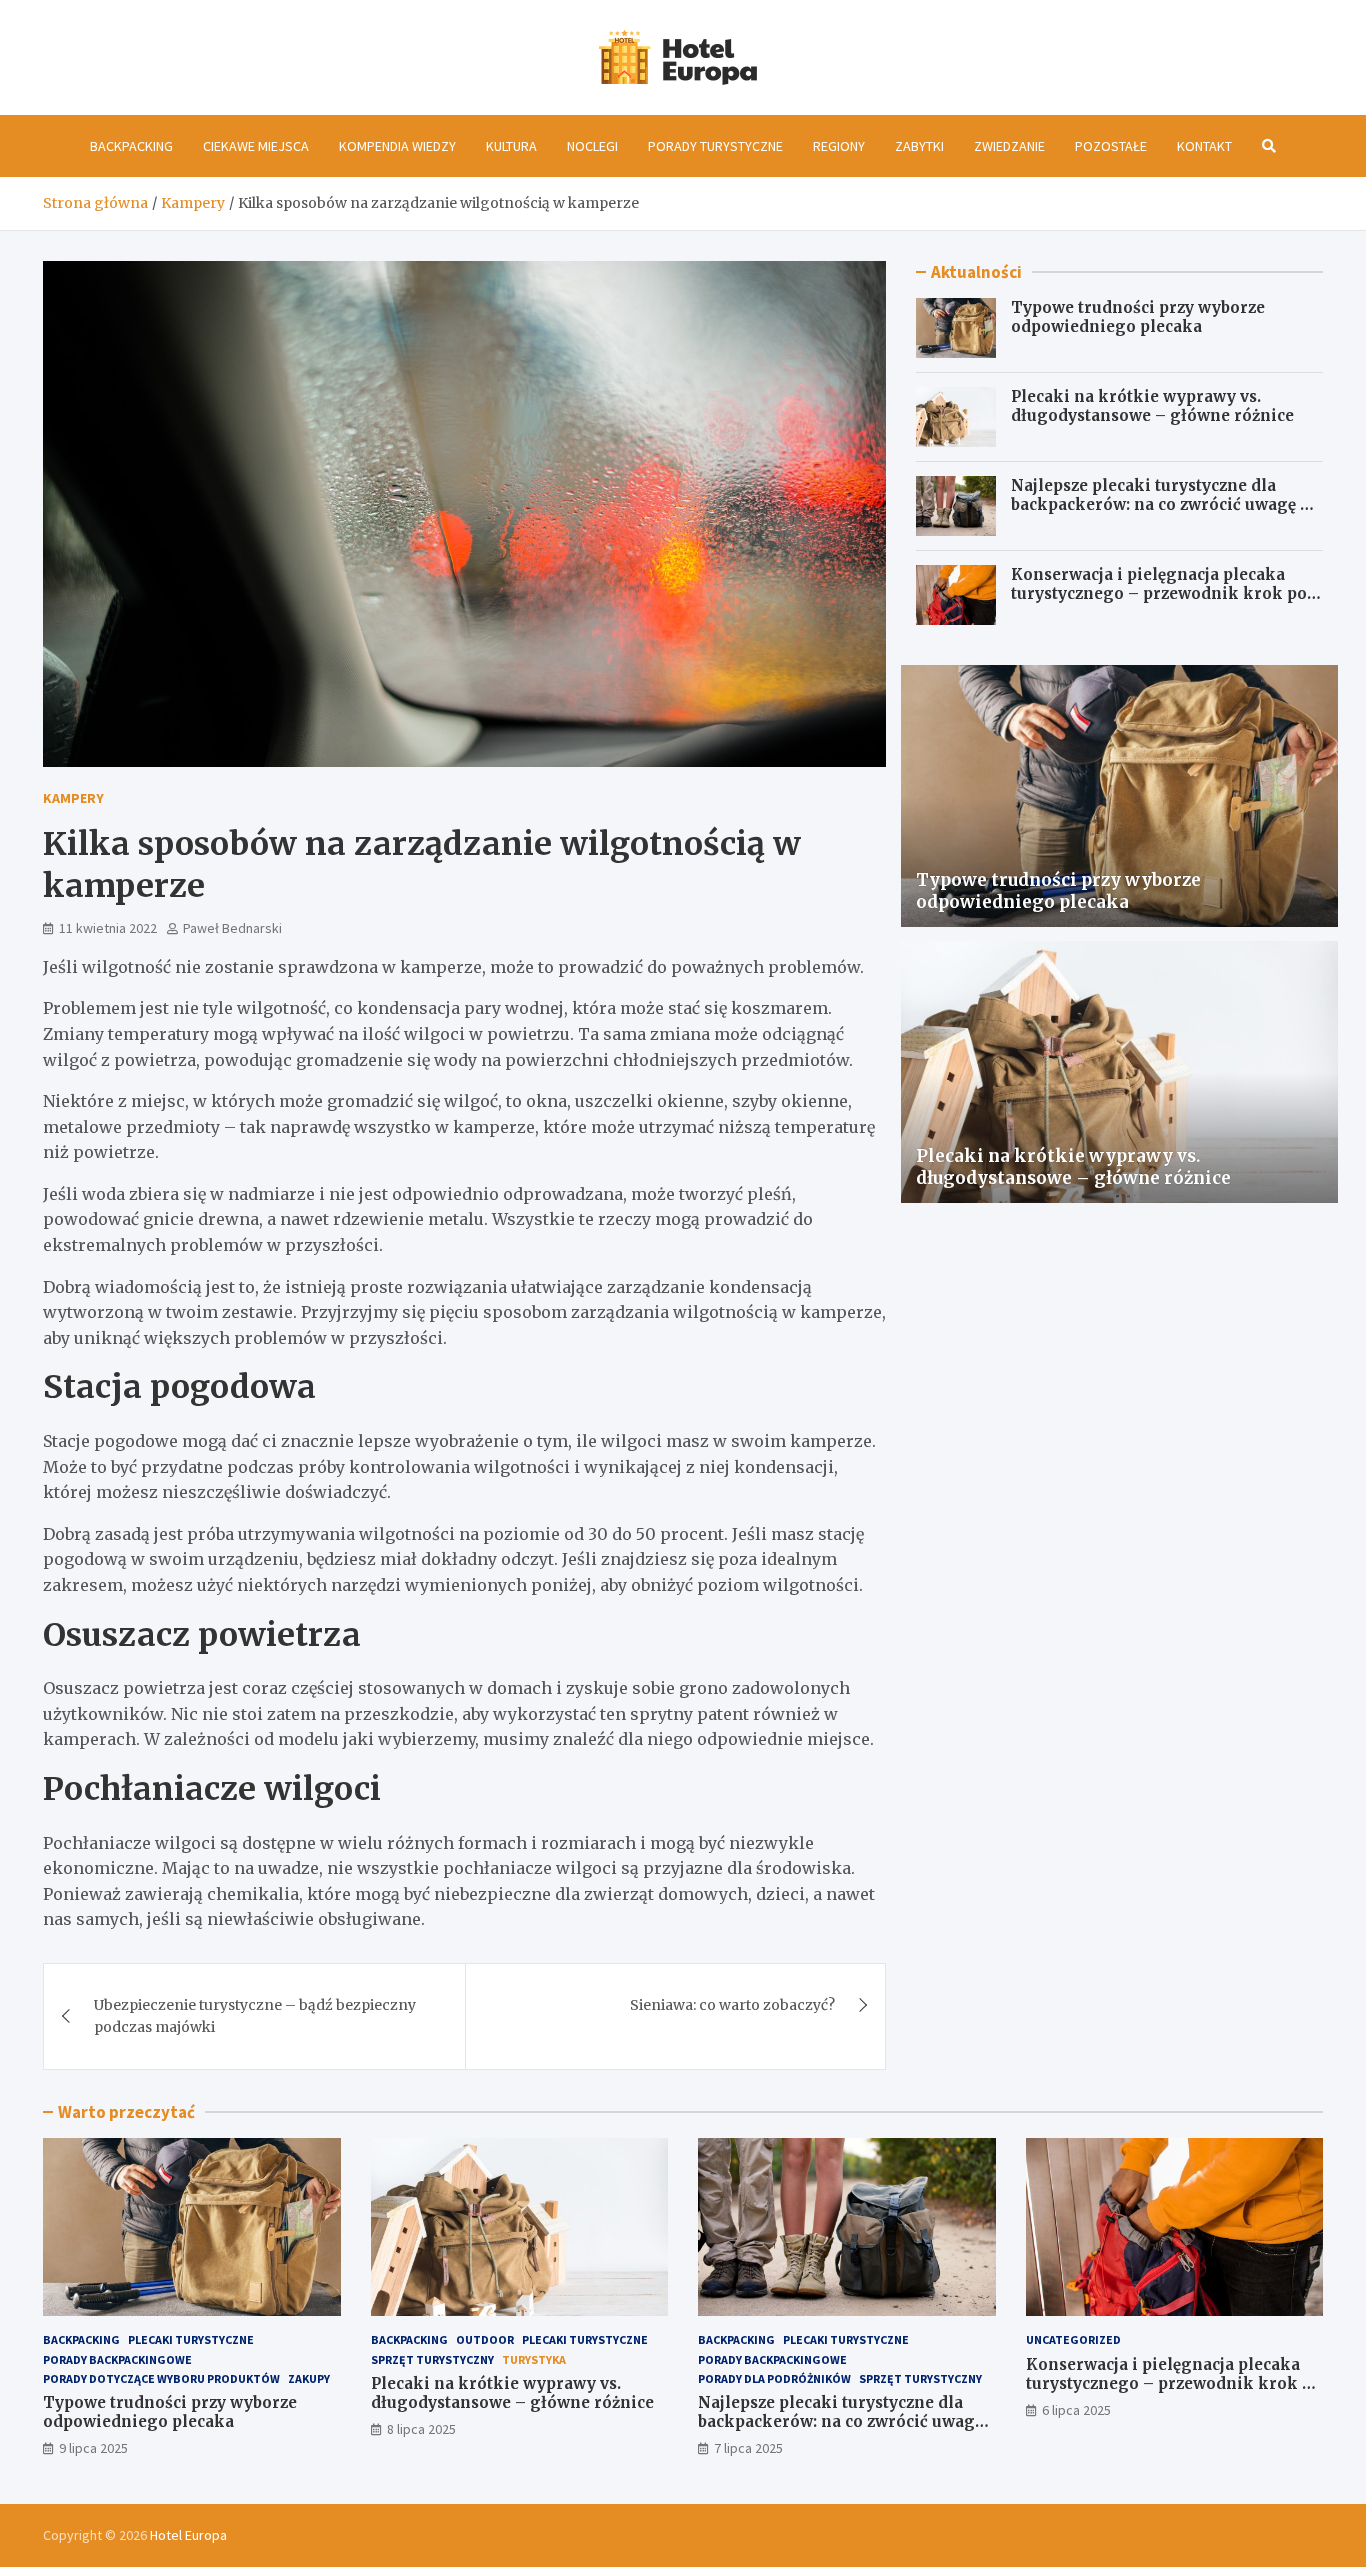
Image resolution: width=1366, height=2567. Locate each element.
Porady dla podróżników (774, 2378)
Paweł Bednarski (232, 928)
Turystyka (534, 2359)
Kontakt (1204, 146)
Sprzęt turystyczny (432, 2359)
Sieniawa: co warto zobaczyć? (732, 2005)
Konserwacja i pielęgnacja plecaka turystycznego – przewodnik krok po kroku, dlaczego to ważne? (1159, 594)
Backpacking (131, 146)
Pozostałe (1111, 146)
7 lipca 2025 (748, 2448)
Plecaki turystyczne (191, 2339)
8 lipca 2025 (421, 2429)
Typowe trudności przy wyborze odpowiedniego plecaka (1138, 317)
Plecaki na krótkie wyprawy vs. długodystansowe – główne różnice (1152, 406)
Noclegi (592, 146)
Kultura (511, 146)
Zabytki (919, 146)
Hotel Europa (188, 2535)
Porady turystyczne (715, 146)
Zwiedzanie (1009, 146)
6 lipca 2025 (1076, 2410)
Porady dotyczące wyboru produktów (161, 2378)
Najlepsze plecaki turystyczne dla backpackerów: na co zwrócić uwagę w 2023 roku (1162, 505)
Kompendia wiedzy (397, 146)
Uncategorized (1073, 2339)
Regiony (839, 146)
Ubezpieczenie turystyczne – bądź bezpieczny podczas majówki (255, 2016)
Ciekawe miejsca (256, 146)
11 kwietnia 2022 (108, 928)
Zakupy (309, 2378)
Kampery (73, 798)
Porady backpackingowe (117, 2359)
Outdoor (485, 2339)
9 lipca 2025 (93, 2448)
